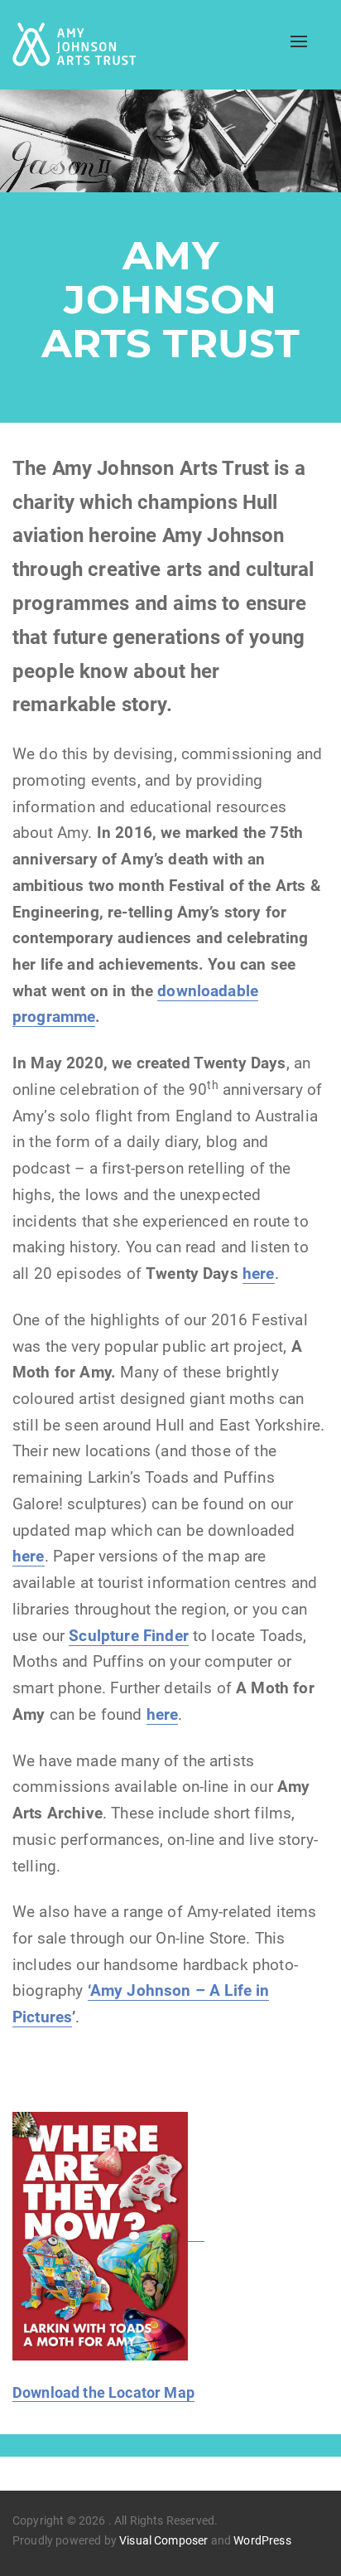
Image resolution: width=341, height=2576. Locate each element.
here (29, 1557)
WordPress (262, 2540)
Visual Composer (163, 2540)
